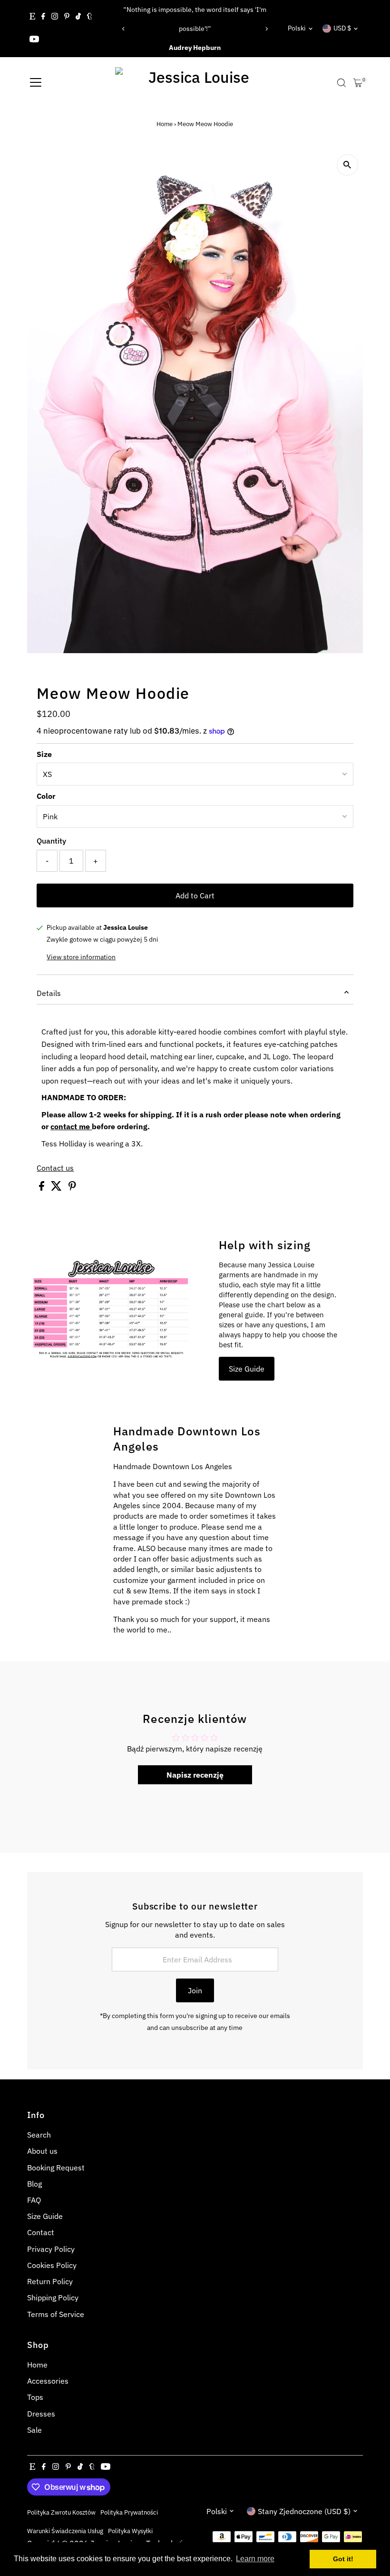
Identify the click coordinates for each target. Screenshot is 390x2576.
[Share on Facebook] (43, 1188)
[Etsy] (32, 17)
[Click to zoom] (347, 165)
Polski (297, 28)
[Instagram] (55, 17)
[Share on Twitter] (57, 1188)
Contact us (55, 1168)
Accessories (48, 2381)
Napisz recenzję (195, 1775)
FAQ (34, 2200)
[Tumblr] (90, 17)
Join (195, 1990)
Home (165, 124)
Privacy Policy (51, 2249)
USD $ (342, 28)
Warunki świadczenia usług (65, 2531)
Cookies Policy (52, 2265)
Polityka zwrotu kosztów (61, 2512)
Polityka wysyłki (130, 2531)
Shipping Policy (53, 2298)
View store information (81, 957)
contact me (71, 1126)
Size (44, 754)
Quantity (51, 841)
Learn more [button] (255, 2559)
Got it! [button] (343, 2559)
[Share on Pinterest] (72, 1188)
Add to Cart (195, 895)
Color (46, 796)
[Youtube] (34, 40)
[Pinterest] (67, 17)
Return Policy (50, 2281)
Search (39, 2135)
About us (42, 2151)
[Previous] (124, 29)
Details (49, 993)
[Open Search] (341, 83)
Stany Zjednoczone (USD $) (304, 2511)
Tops (35, 2397)
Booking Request (56, 2168)
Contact (41, 2232)
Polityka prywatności (129, 2512)
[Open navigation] (36, 83)
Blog (34, 2184)
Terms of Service (56, 2314)
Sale (34, 2430)
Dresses (41, 2414)
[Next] (266, 29)
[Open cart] (358, 83)
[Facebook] (43, 17)
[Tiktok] (78, 17)
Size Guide (247, 1369)
